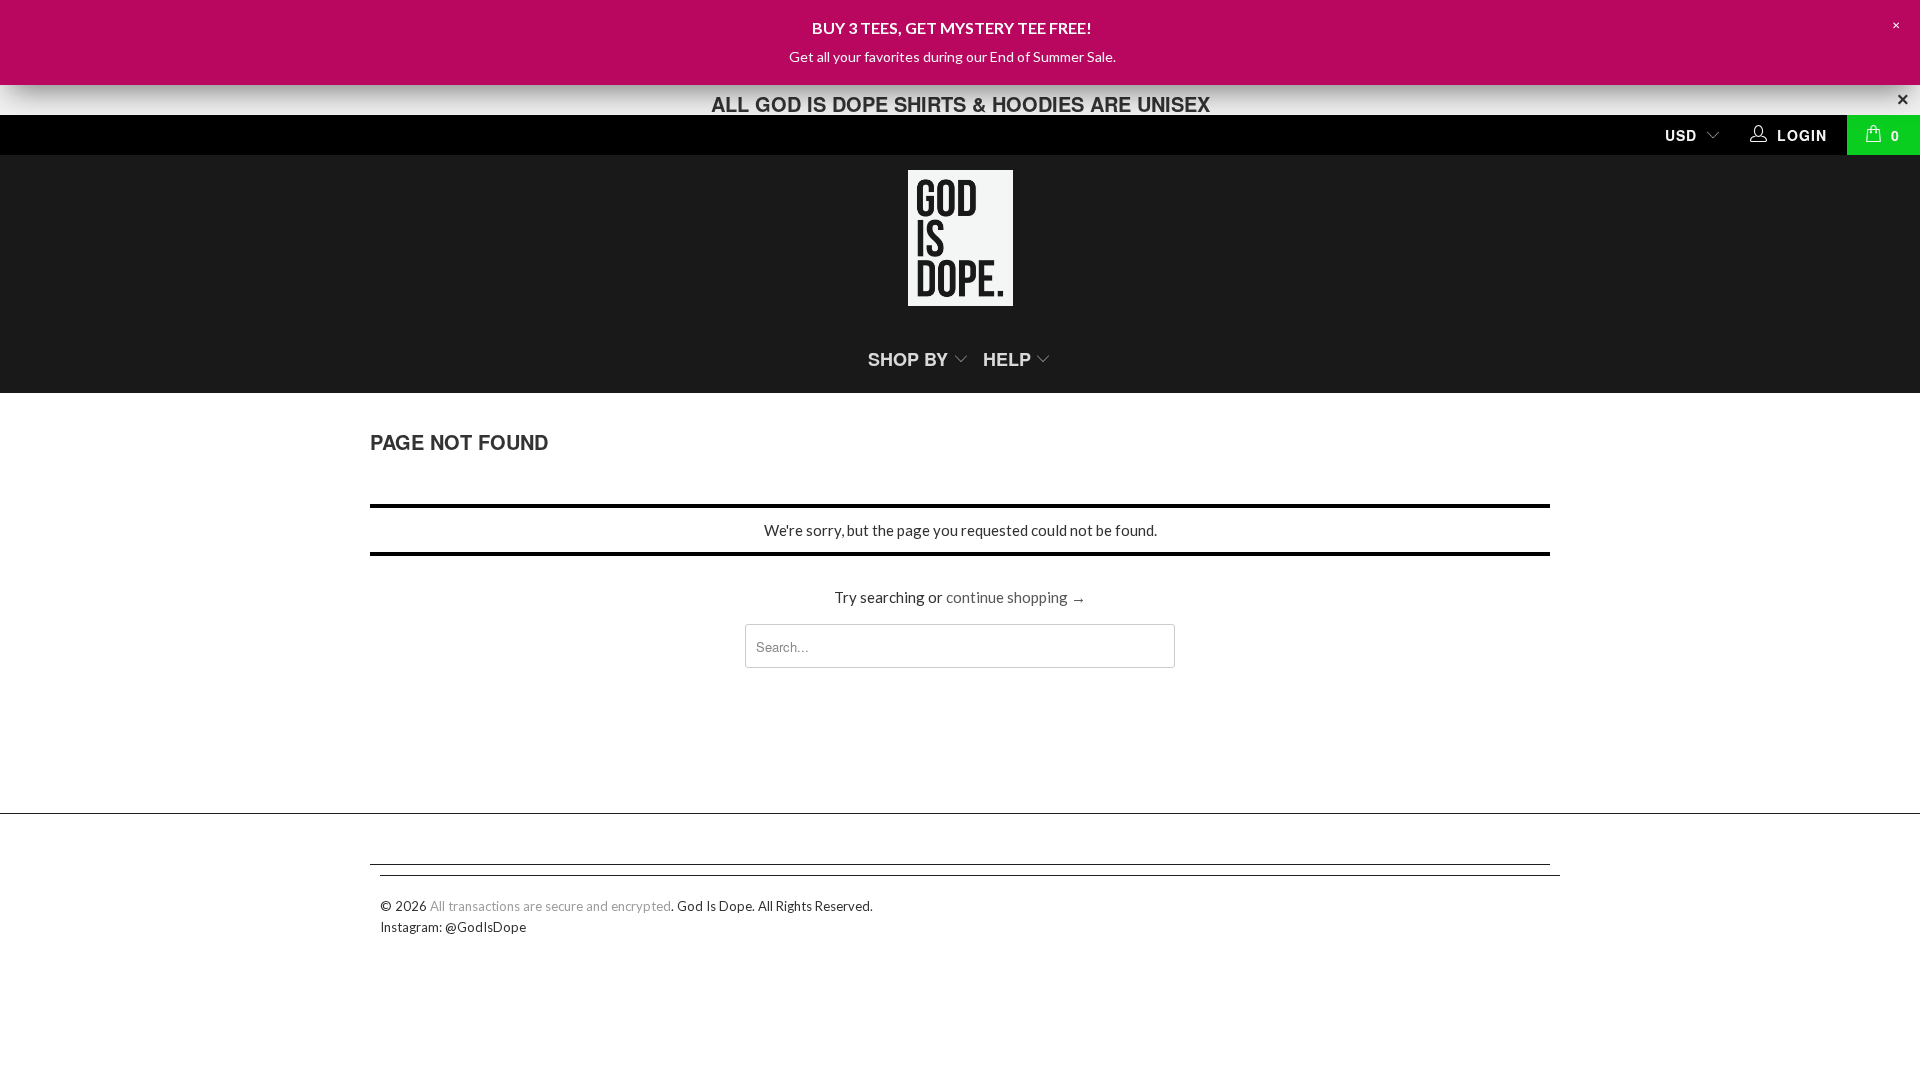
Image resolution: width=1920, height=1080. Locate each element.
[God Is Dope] (960, 240)
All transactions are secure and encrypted (550, 906)
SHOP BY (910, 359)
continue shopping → (1016, 597)
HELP (1009, 359)
